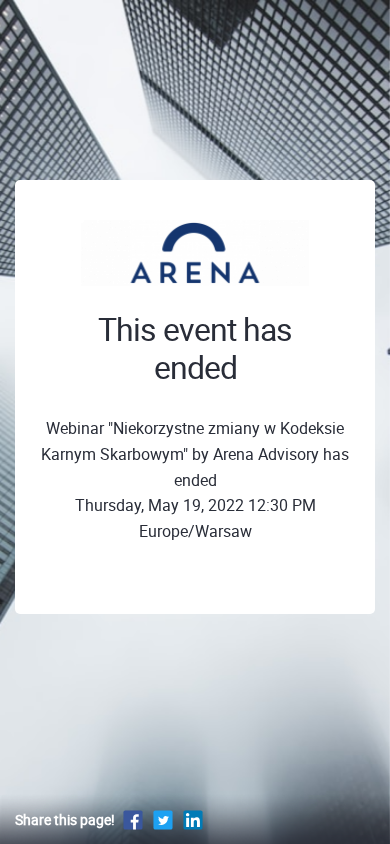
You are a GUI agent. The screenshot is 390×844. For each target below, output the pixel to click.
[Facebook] (133, 819)
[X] (163, 819)
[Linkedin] (193, 819)
